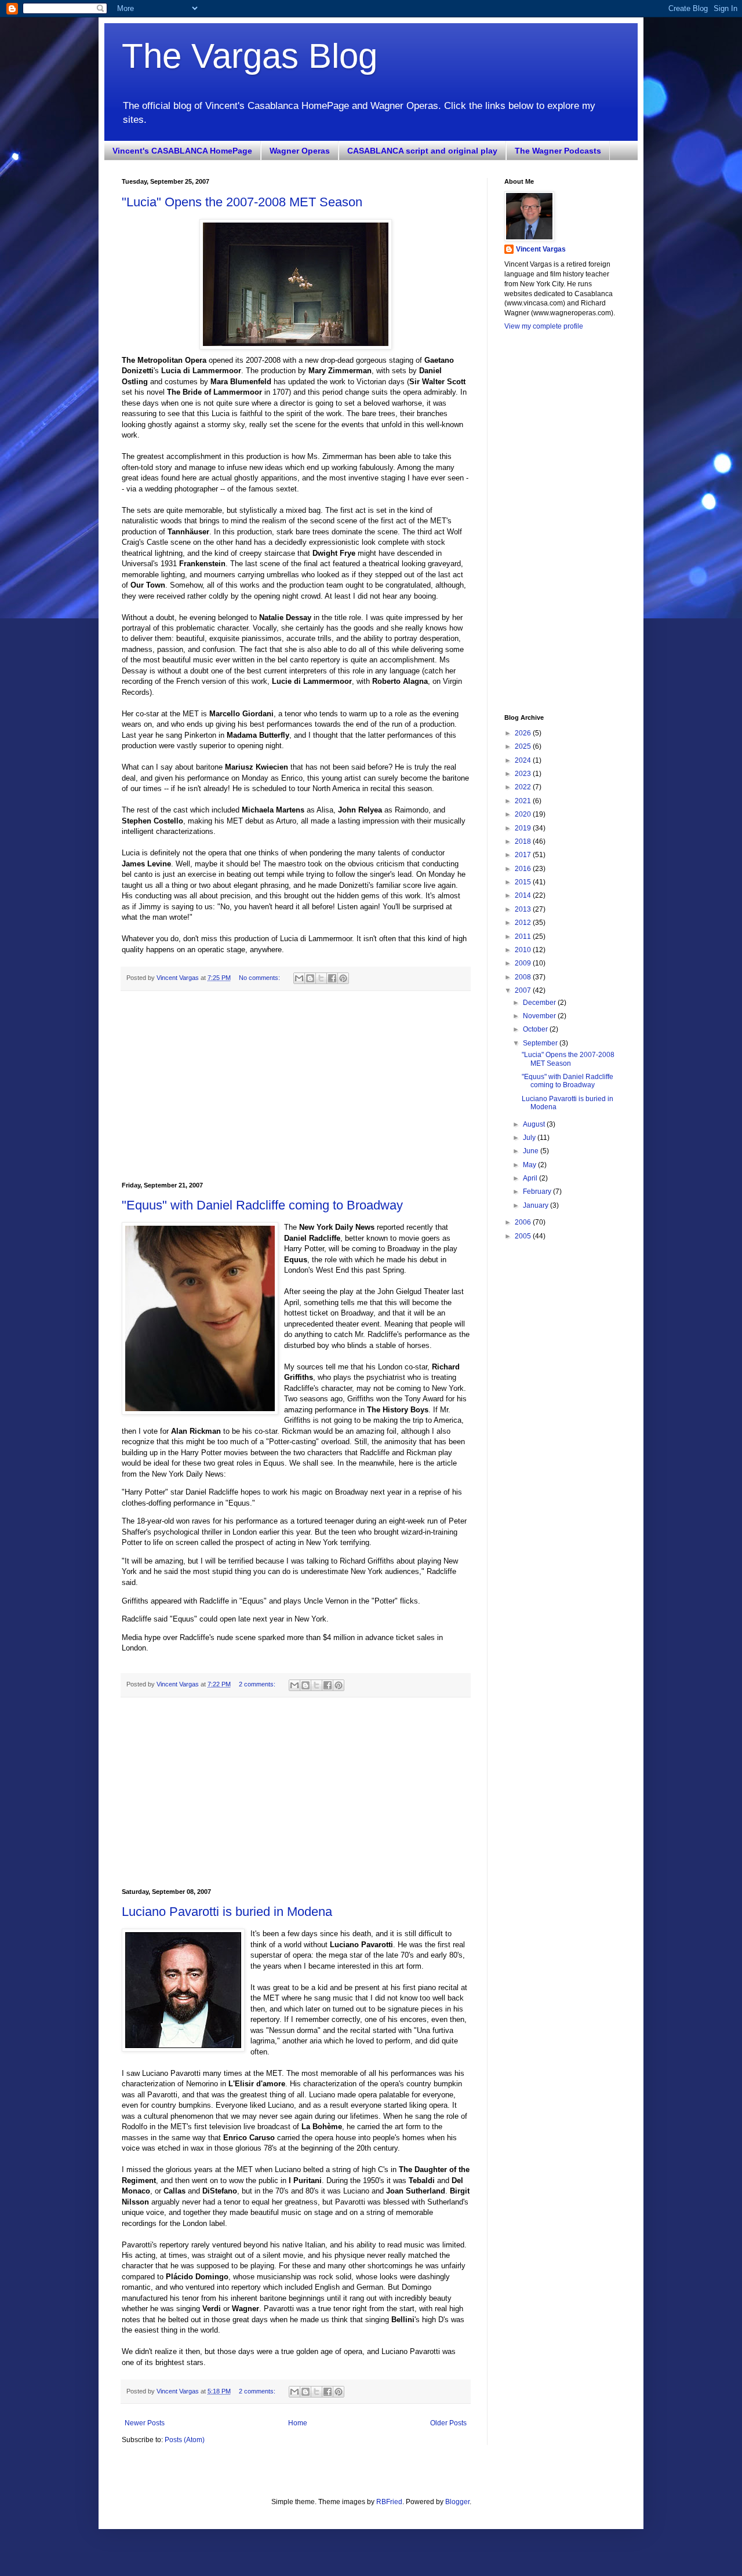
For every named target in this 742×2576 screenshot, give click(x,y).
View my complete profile (544, 326)
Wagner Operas (300, 151)
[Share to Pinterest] (343, 978)
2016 (524, 869)
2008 (524, 977)
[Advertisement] (296, 1087)
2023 (524, 774)
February (538, 1192)
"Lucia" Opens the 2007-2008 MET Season (242, 202)
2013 (524, 909)
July (530, 1138)
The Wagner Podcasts (558, 151)
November (540, 1016)
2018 (524, 841)
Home (298, 2423)
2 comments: (258, 1684)
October (536, 1029)
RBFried (389, 2502)
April (531, 1178)
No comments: (260, 978)
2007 (524, 990)
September (541, 1043)
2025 (524, 746)
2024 (524, 760)
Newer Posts (145, 2423)
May (530, 1165)
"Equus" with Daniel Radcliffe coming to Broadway (262, 1205)
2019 (524, 828)
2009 (524, 963)
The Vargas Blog (250, 56)
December (540, 1003)
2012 (524, 923)
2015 (524, 882)
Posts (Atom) (185, 2440)
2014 (524, 895)
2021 (524, 801)
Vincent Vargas (541, 249)
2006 (524, 1222)
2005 (524, 1236)
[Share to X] (321, 978)
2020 (524, 814)
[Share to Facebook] (332, 978)
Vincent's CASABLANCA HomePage (182, 151)
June (532, 1151)
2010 (524, 950)
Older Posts (448, 2423)
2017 (524, 855)
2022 (524, 787)
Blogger (457, 2502)
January (537, 1205)
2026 (524, 733)
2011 (524, 937)
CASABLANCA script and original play (422, 151)
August (535, 1124)
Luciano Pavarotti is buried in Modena (227, 1912)
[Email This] (299, 978)
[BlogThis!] (310, 978)
